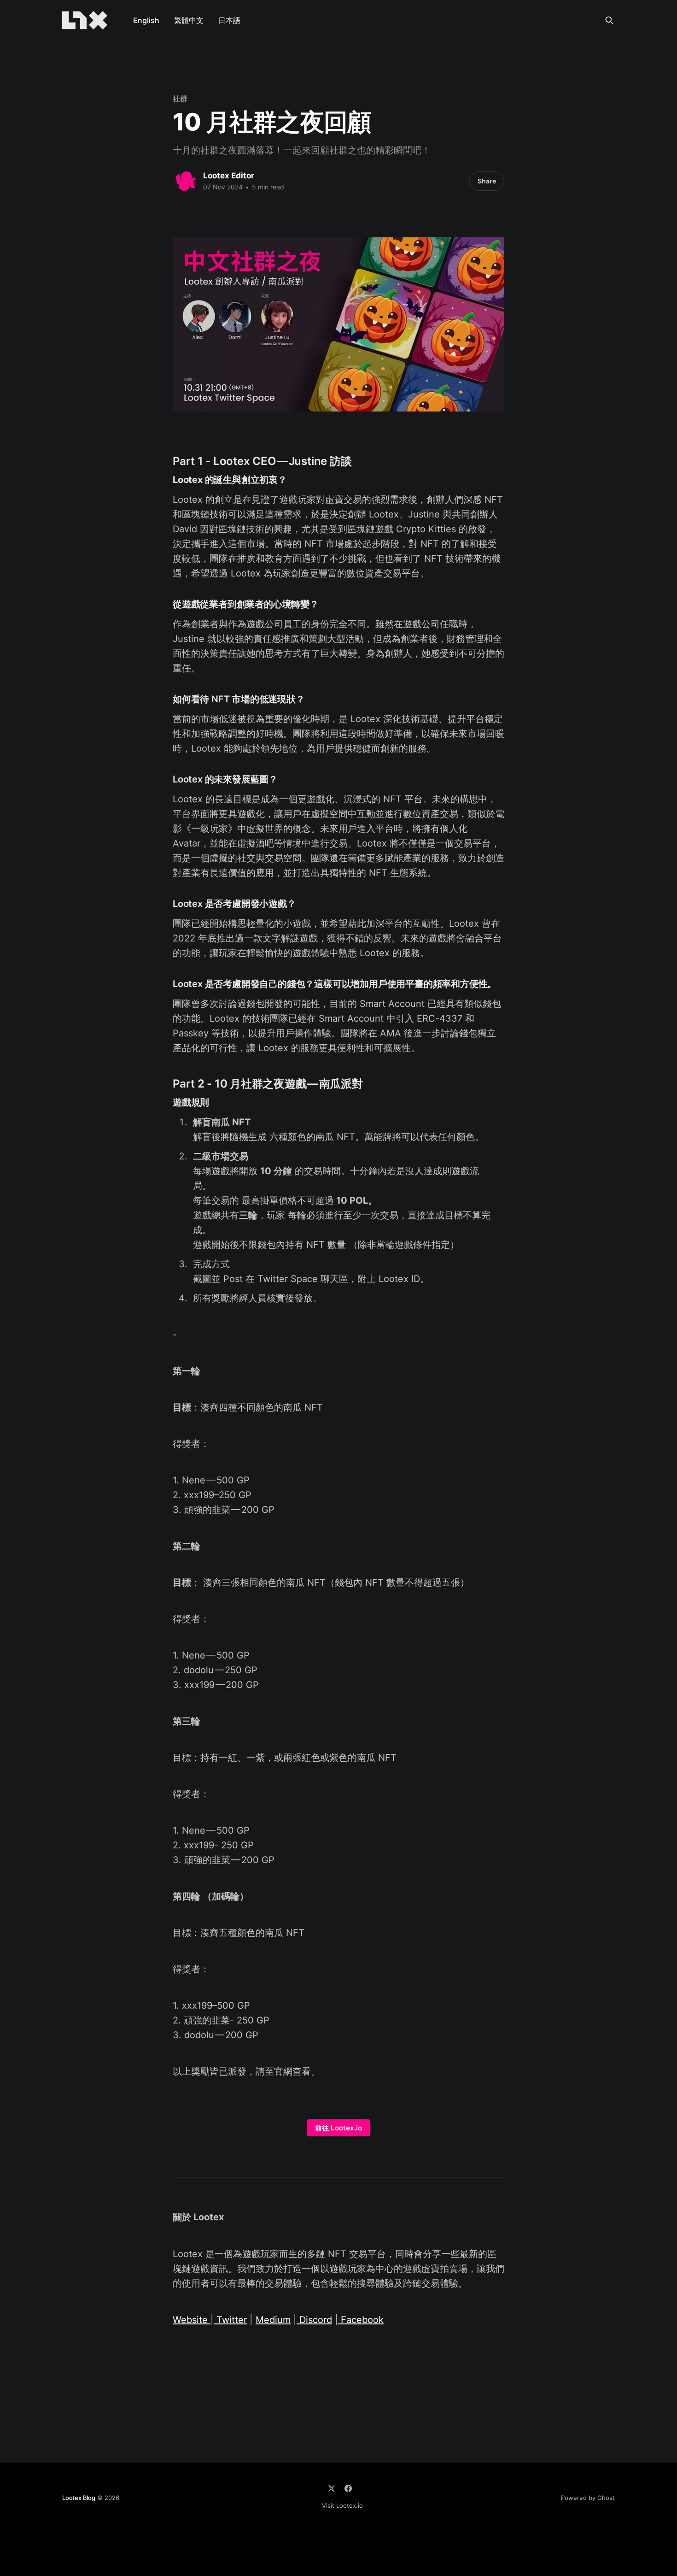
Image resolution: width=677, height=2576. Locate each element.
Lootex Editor (229, 176)
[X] (332, 2488)
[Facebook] (348, 2488)
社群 (180, 99)
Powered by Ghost (588, 2498)
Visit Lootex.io (342, 2505)
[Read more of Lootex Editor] (186, 181)
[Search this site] (609, 20)
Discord (314, 2320)
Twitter (230, 2320)
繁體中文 (189, 20)
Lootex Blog (79, 2498)
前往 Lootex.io (338, 2128)
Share (487, 181)
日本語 (229, 20)
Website (192, 2320)
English (146, 20)
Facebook (361, 2320)
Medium (273, 2320)
